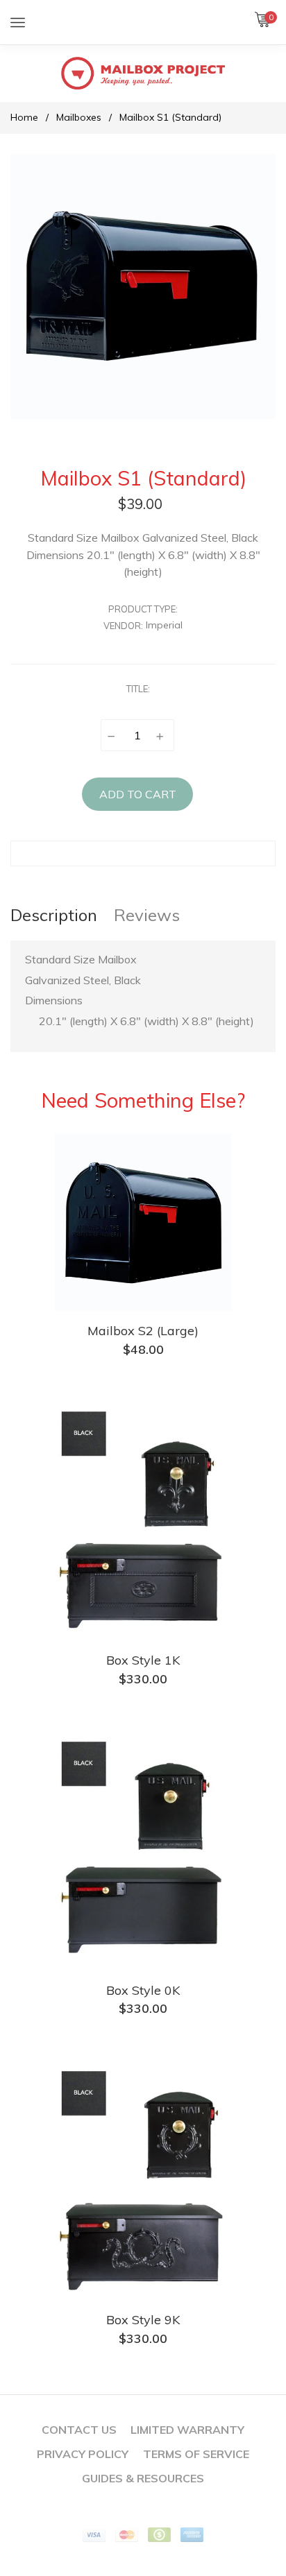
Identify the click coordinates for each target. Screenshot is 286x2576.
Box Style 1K (143, 1660)
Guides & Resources (143, 2478)
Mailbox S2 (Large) (143, 1331)
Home (24, 117)
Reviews (147, 915)
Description (54, 915)
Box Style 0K (143, 1990)
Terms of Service (196, 2454)
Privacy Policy (83, 2454)
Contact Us (79, 2430)
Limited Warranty (187, 2430)
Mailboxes (79, 117)
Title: (138, 689)
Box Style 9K (143, 2320)
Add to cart (138, 794)
